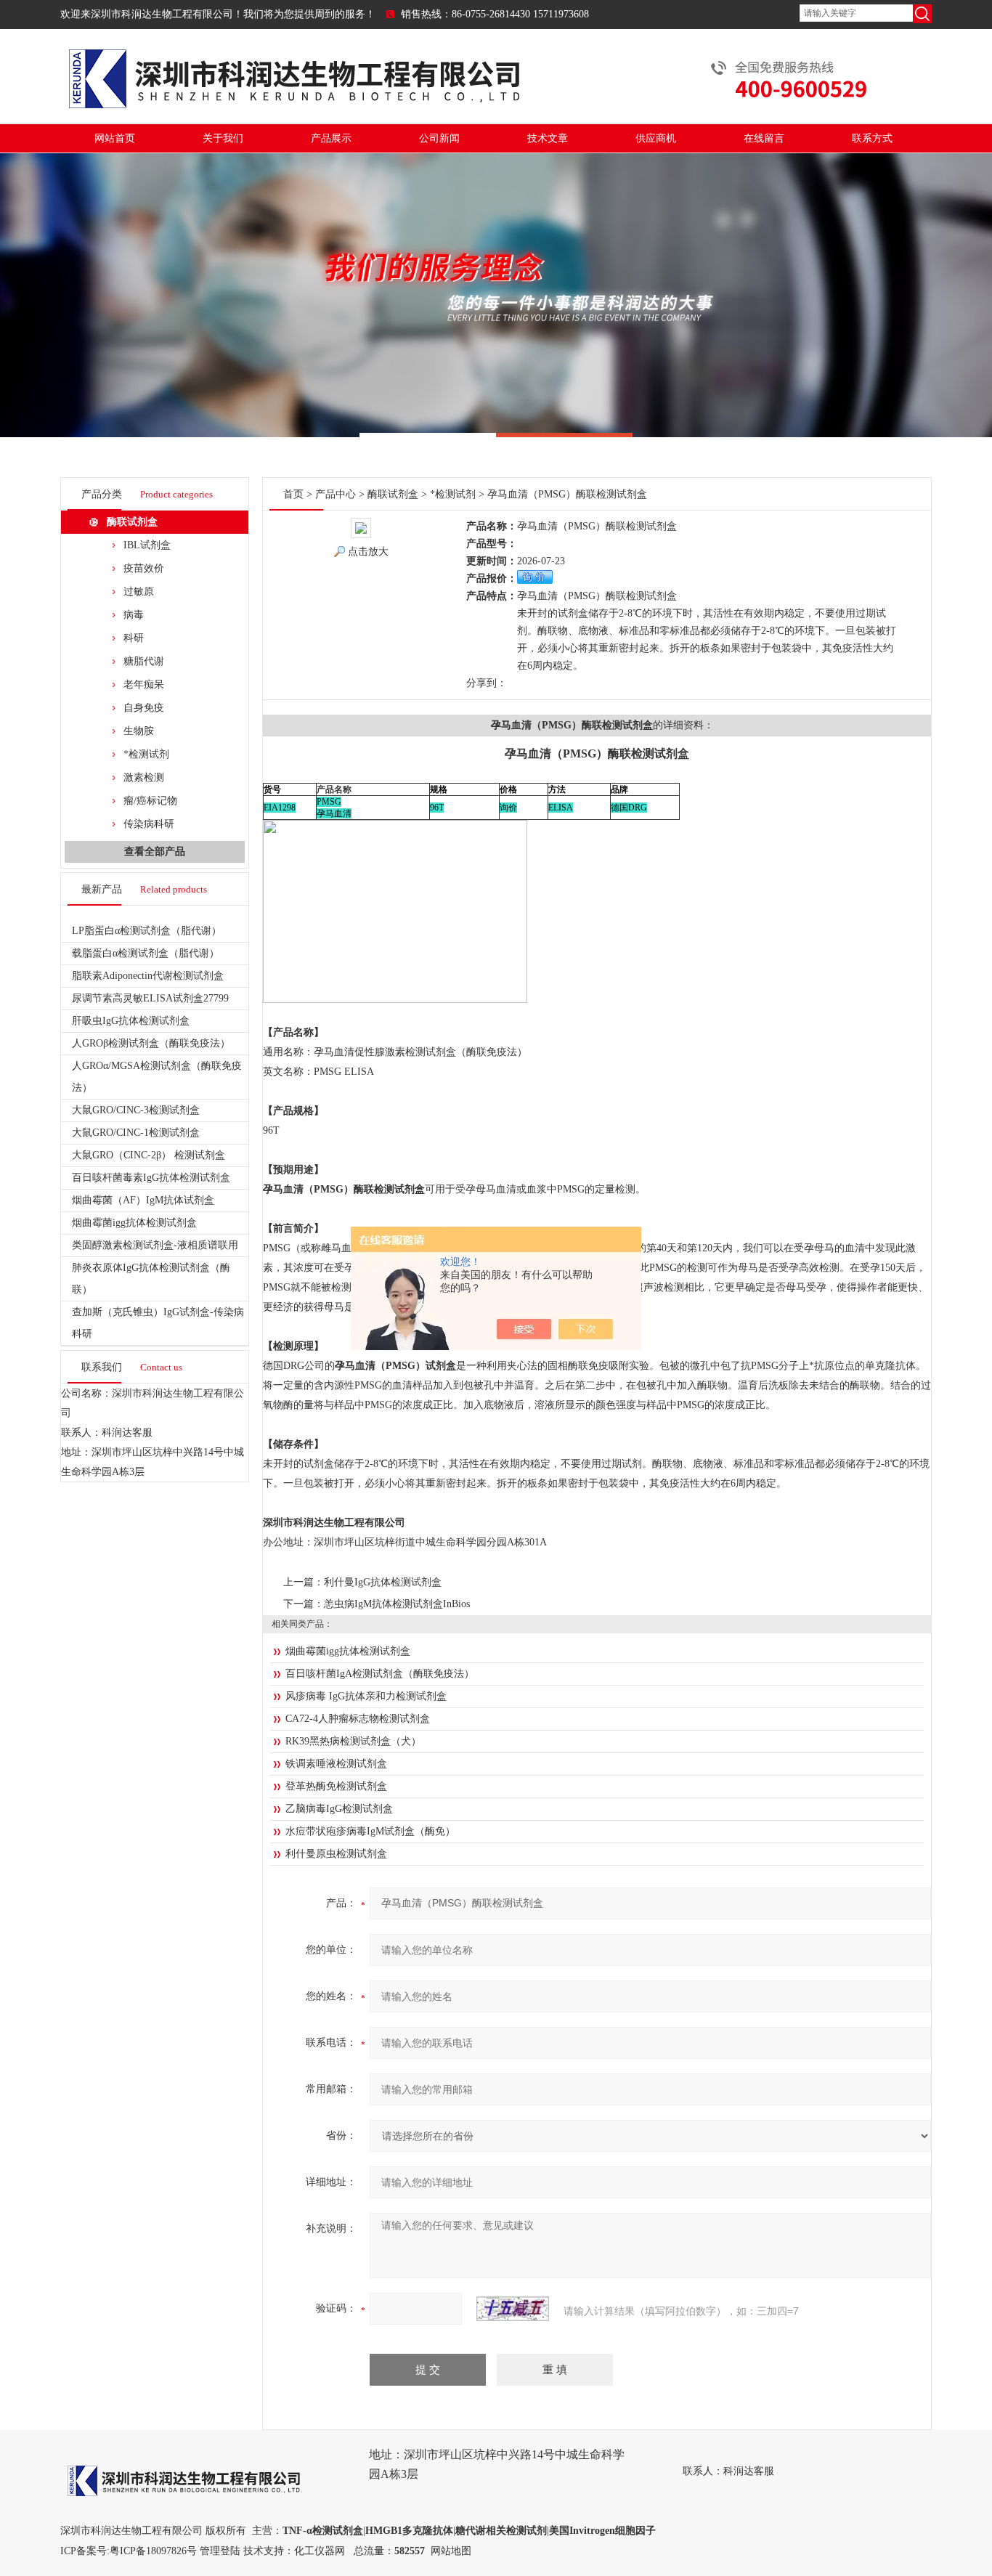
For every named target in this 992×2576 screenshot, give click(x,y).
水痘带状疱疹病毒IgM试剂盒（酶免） (370, 1831)
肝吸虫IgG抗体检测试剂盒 (131, 1021)
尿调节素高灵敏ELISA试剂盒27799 (150, 998)
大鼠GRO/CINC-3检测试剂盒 (136, 1110)
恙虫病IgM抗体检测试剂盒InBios (397, 1604)
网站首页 (115, 138)
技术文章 (548, 138)
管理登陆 (220, 2551)
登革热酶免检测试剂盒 (336, 1786)
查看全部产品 (155, 852)
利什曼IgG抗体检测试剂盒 (383, 1582)
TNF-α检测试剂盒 (323, 2531)
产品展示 (331, 138)
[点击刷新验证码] (513, 2309)
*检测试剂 (146, 754)
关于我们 (223, 138)
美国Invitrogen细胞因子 (602, 2531)
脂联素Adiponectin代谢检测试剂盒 (148, 976)
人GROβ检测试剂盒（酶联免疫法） (151, 1043)
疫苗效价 (144, 568)
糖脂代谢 (144, 661)
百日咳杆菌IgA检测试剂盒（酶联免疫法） (380, 1674)
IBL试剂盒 (147, 545)
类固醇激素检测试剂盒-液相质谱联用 (155, 1245)
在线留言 (764, 138)
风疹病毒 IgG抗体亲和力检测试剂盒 (366, 1696)
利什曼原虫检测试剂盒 (336, 1854)
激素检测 (144, 777)
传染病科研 (149, 824)
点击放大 (368, 552)
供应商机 (656, 138)
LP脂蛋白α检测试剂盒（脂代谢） (147, 931)
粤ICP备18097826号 (153, 2551)
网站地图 (451, 2551)
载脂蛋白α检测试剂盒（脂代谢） (146, 953)
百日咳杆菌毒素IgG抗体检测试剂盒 (151, 1178)
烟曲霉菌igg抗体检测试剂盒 (134, 1223)
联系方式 (872, 138)
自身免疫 (144, 708)
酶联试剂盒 (132, 522)
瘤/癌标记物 (150, 801)
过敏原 (139, 592)
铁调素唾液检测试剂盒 (336, 1764)
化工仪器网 (320, 2551)
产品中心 (336, 494)
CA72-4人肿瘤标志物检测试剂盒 (358, 1719)
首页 (293, 494)
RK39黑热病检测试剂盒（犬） (353, 1741)
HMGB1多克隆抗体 (409, 2531)
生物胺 (139, 731)
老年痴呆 (144, 684)
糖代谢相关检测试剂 (501, 2531)
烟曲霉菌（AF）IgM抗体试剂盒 (143, 1200)
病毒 (134, 615)
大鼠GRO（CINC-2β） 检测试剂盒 (149, 1155)
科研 (134, 638)
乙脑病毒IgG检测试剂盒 (339, 1809)
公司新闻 (439, 138)
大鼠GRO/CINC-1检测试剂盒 (136, 1133)
